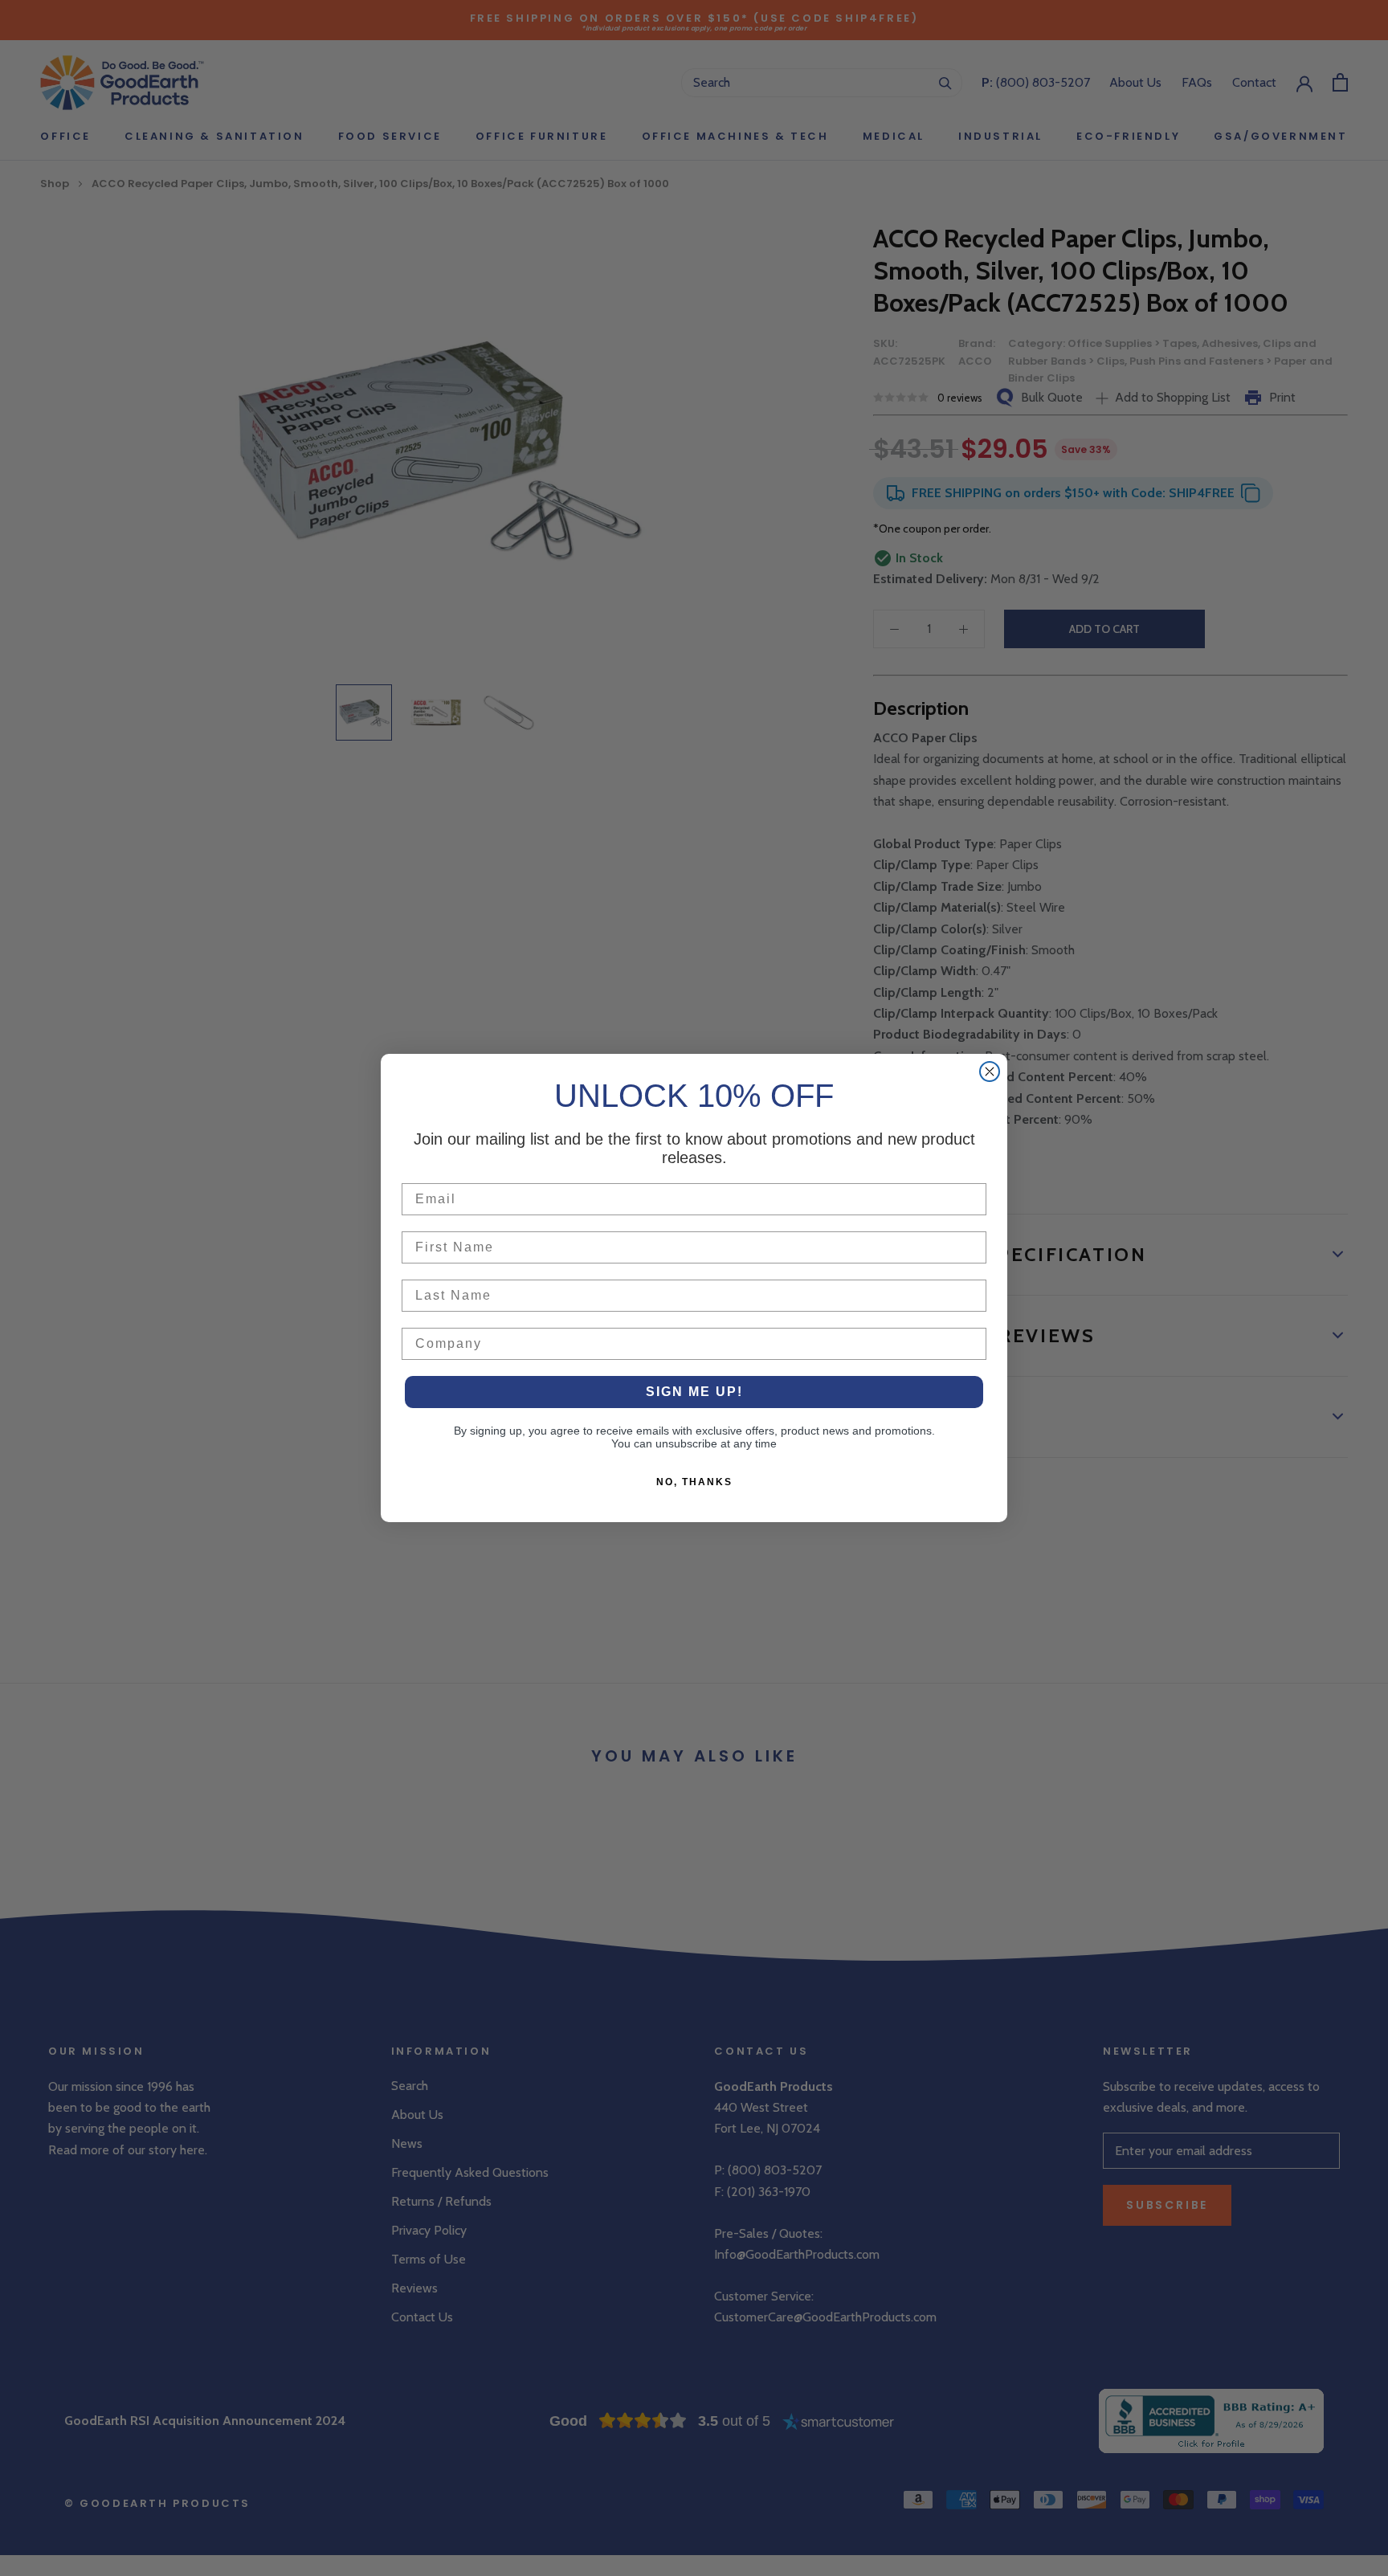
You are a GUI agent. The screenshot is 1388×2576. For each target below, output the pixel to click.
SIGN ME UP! (694, 1392)
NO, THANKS (694, 1482)
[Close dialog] (990, 1072)
